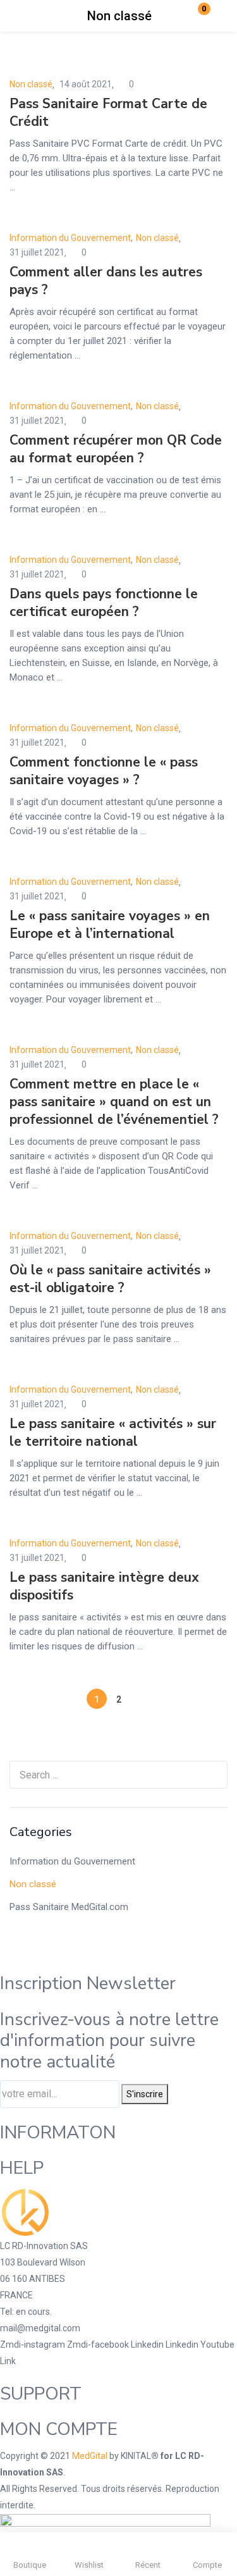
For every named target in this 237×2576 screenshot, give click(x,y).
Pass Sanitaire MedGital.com (69, 1907)
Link (8, 2361)
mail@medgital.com (40, 2328)
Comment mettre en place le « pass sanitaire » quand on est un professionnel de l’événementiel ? (114, 1102)
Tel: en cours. (26, 2312)
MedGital (90, 2456)
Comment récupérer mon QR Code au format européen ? (116, 449)
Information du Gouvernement (72, 1861)
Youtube (217, 2345)
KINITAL (136, 2456)
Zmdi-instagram (33, 2345)
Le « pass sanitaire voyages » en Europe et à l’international (110, 925)
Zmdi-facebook (99, 2345)
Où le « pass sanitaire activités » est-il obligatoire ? (110, 1279)
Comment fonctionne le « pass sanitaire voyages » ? (104, 771)
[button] (196, 16)
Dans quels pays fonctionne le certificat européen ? (104, 603)
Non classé (33, 1884)
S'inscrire (145, 2094)
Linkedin (148, 2345)
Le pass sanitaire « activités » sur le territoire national (113, 1433)
